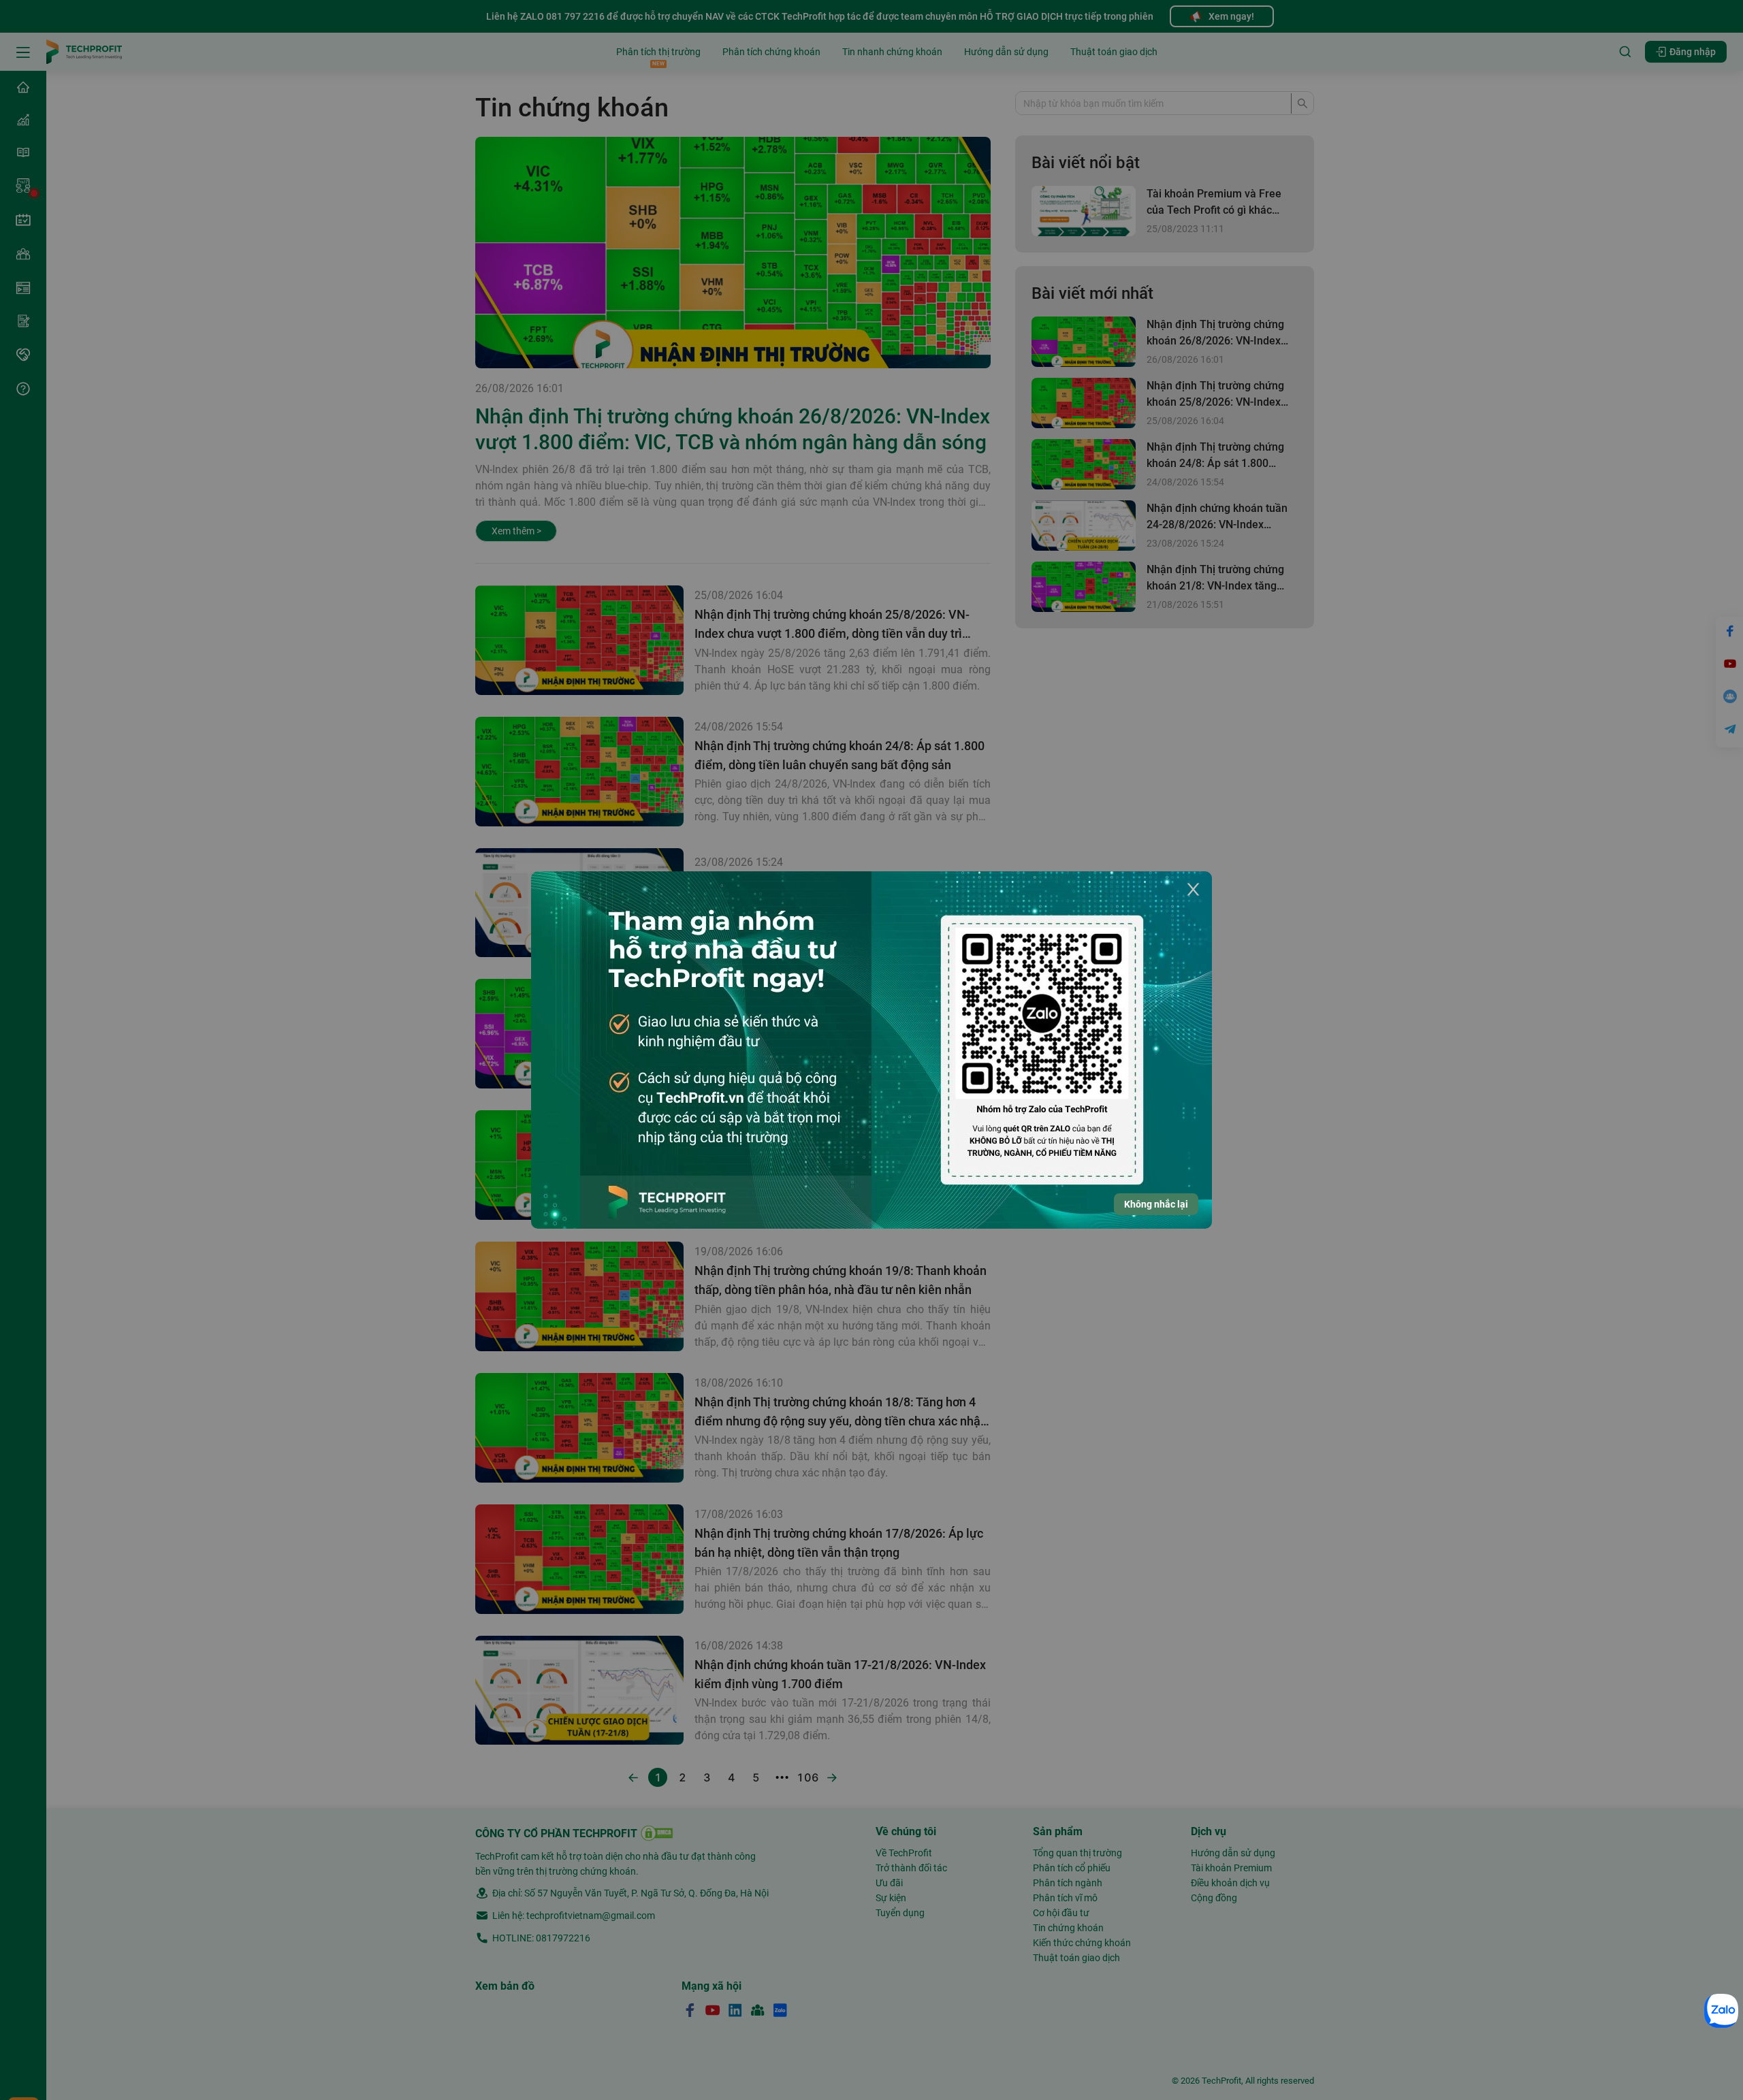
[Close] (1193, 890)
